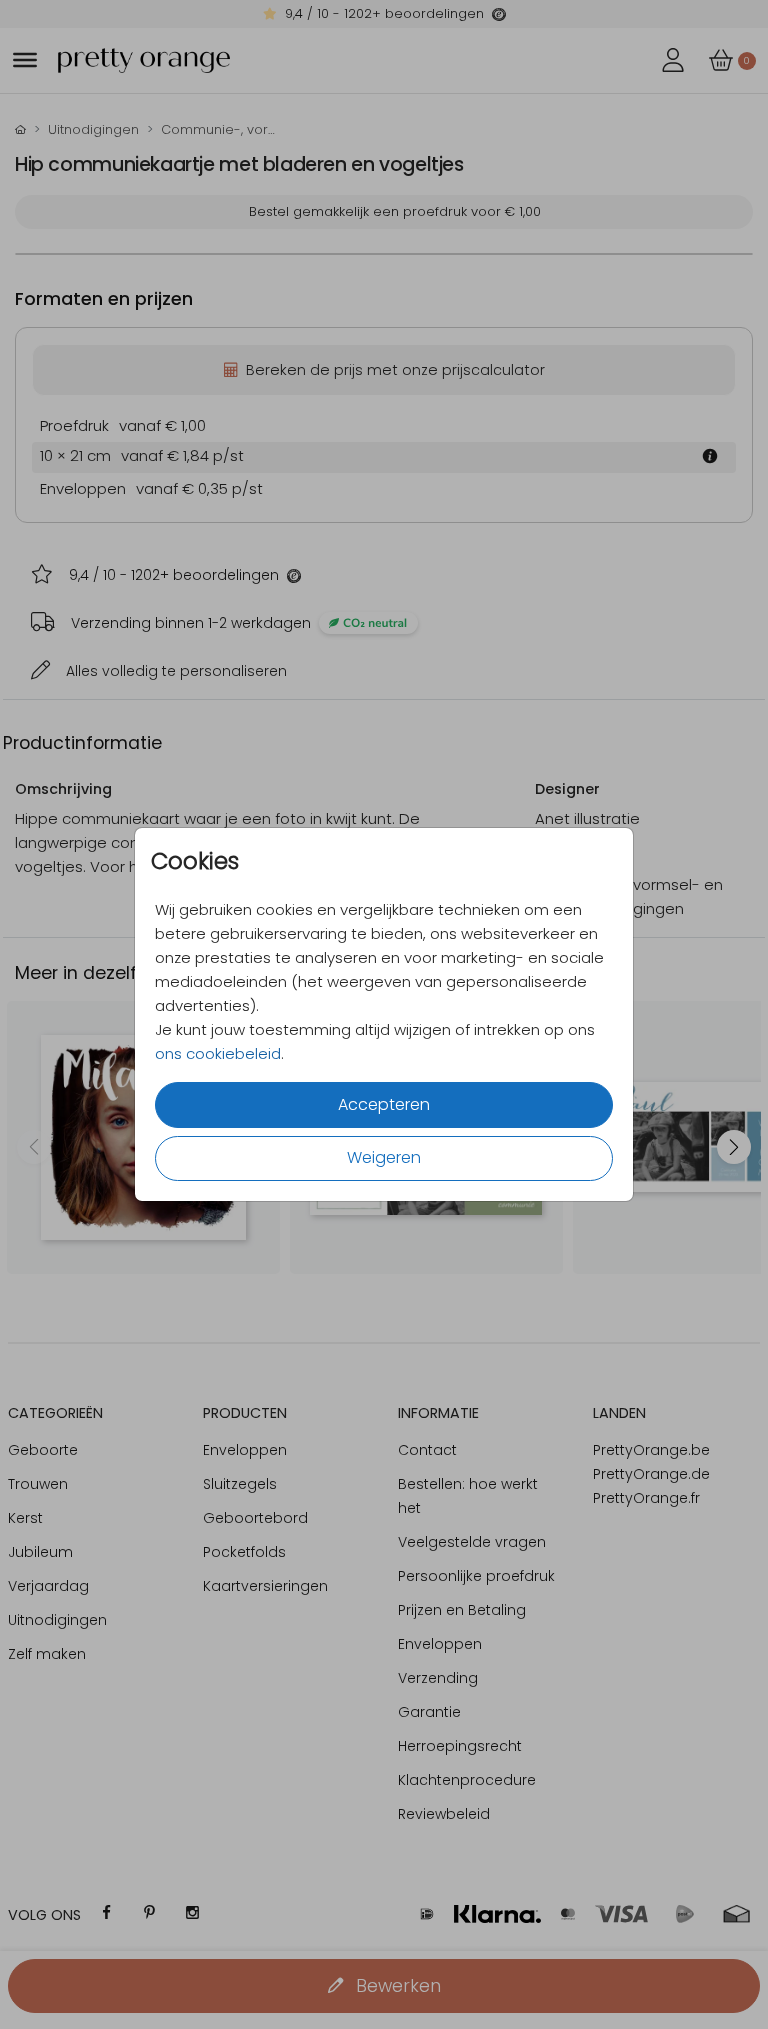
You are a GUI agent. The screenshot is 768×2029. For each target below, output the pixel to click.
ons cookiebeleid (218, 1053)
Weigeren (384, 1157)
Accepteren (384, 1104)
